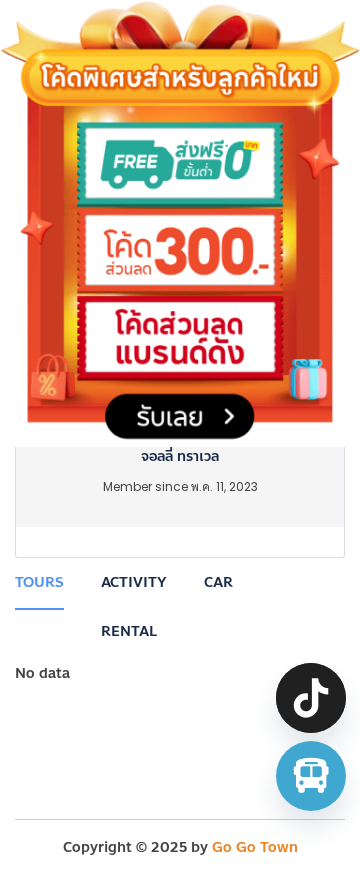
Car (218, 582)
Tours (39, 582)
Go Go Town (255, 847)
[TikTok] (311, 698)
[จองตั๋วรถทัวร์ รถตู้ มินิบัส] (311, 776)
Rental (129, 631)
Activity (134, 582)
